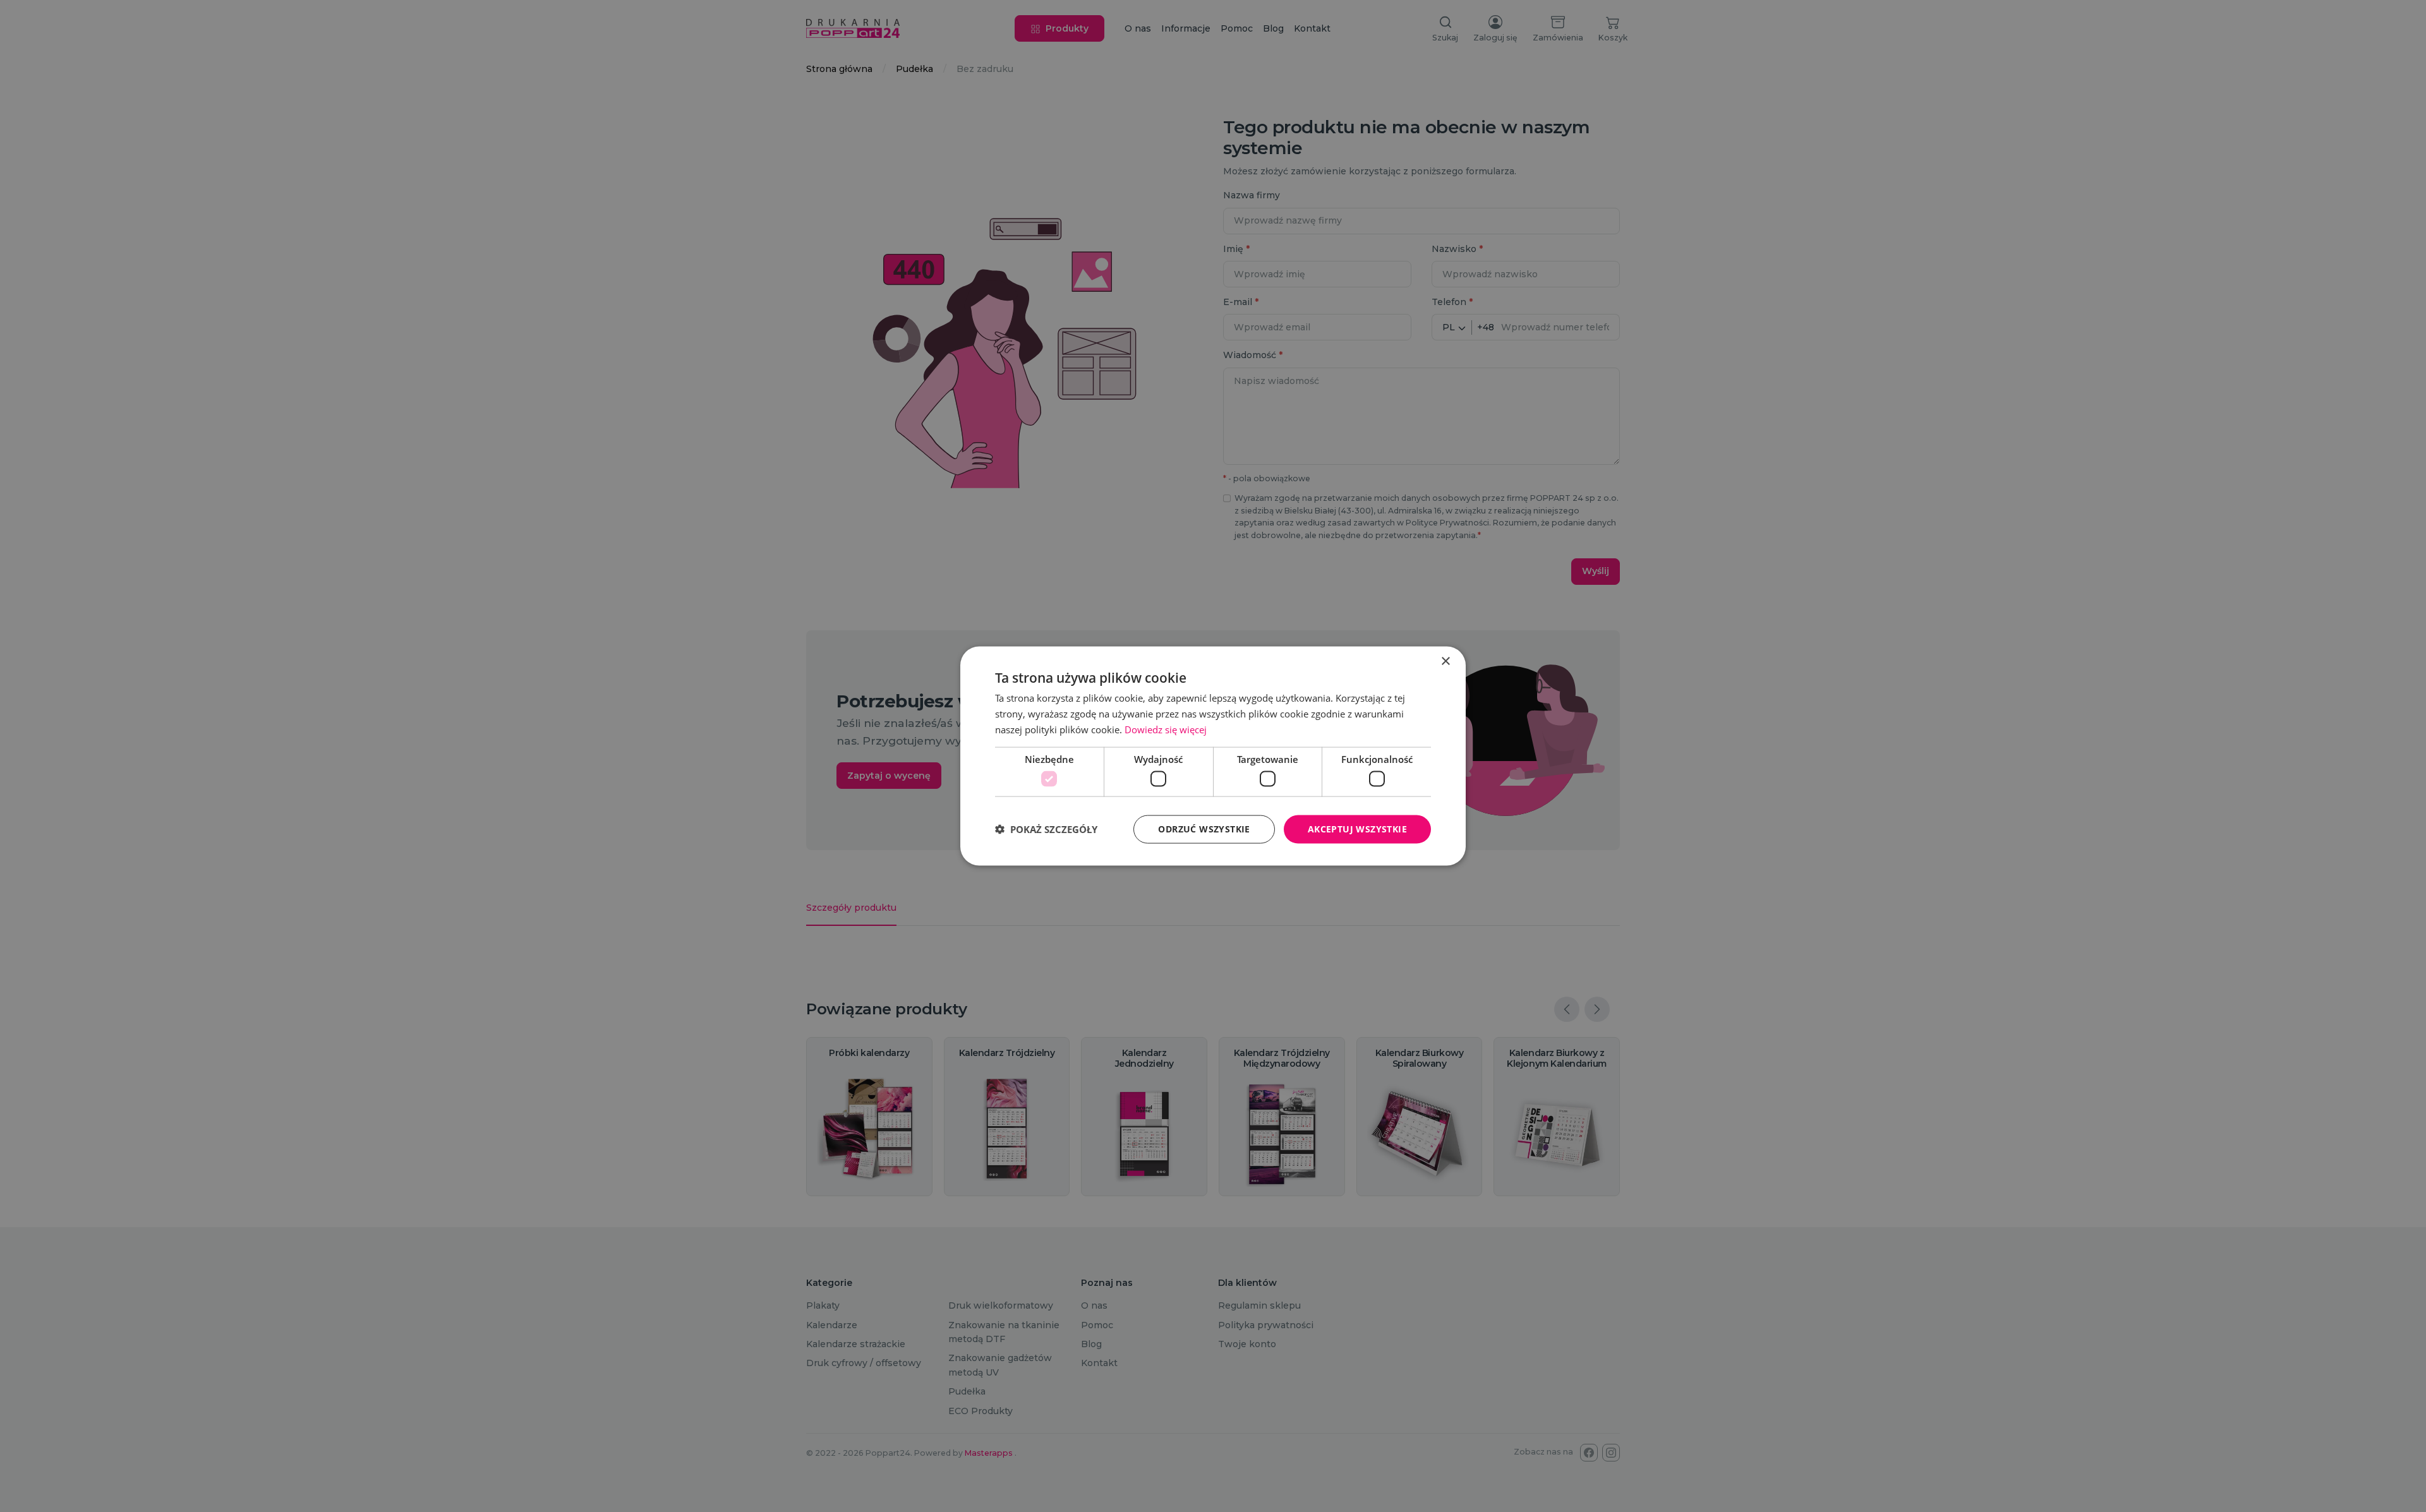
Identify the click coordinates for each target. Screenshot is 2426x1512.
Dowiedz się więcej (1166, 729)
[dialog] (1213, 756)
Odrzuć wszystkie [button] (1204, 829)
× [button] (1445, 662)
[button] (1046, 829)
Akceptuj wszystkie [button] (1357, 829)
